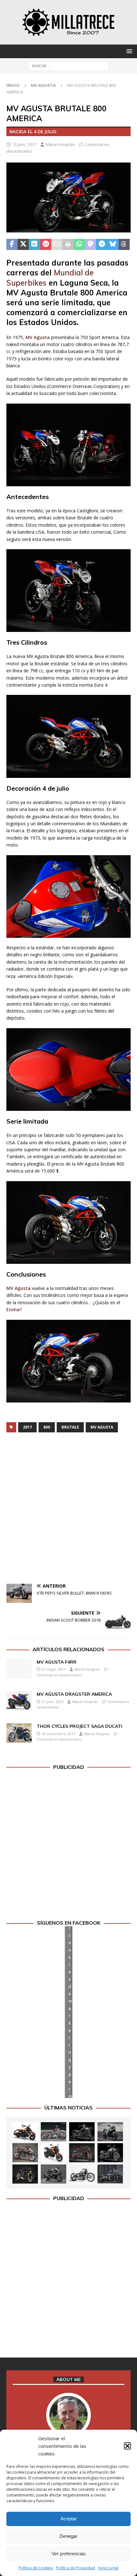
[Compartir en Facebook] (12, 245)
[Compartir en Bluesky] (113, 245)
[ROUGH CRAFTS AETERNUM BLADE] (110, 2174)
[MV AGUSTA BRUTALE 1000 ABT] (82, 2153)
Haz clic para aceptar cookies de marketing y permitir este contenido (70, 2012)
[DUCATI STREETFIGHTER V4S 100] (25, 2174)
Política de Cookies (36, 2568)
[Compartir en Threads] (124, 245)
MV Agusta (38, 337)
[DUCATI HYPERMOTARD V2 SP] (25, 2153)
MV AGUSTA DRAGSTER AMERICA (74, 1694)
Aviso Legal (108, 2568)
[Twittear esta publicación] (23, 245)
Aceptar (69, 2519)
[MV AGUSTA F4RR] (19, 1669)
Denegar (68, 2536)
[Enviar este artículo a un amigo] (57, 245)
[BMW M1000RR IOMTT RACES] (54, 2174)
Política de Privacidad (76, 2568)
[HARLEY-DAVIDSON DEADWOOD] (82, 2132)
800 (47, 1427)
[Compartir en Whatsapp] (79, 245)
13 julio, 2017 (24, 144)
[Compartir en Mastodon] (90, 245)
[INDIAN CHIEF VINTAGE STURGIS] (25, 2132)
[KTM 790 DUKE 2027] (54, 2153)
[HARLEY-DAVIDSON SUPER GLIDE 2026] (110, 2153)
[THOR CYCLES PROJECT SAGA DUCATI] (19, 1733)
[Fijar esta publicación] (46, 245)
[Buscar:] (68, 65)
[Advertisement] (68, 1509)
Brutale (70, 1427)
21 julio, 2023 (53, 1702)
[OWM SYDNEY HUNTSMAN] (82, 2174)
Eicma (13, 1309)
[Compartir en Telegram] (101, 245)
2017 (27, 1427)
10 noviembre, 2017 (58, 1734)
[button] (127, 2446)
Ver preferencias (69, 2554)
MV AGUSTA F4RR (57, 1662)
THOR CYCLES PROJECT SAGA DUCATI (79, 1726)
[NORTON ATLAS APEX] (110, 2132)
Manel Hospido (60, 144)
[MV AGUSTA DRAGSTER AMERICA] (19, 1701)
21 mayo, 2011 (54, 1669)
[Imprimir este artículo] (68, 245)
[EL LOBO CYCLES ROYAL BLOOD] (54, 2132)
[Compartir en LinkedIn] (34, 245)
